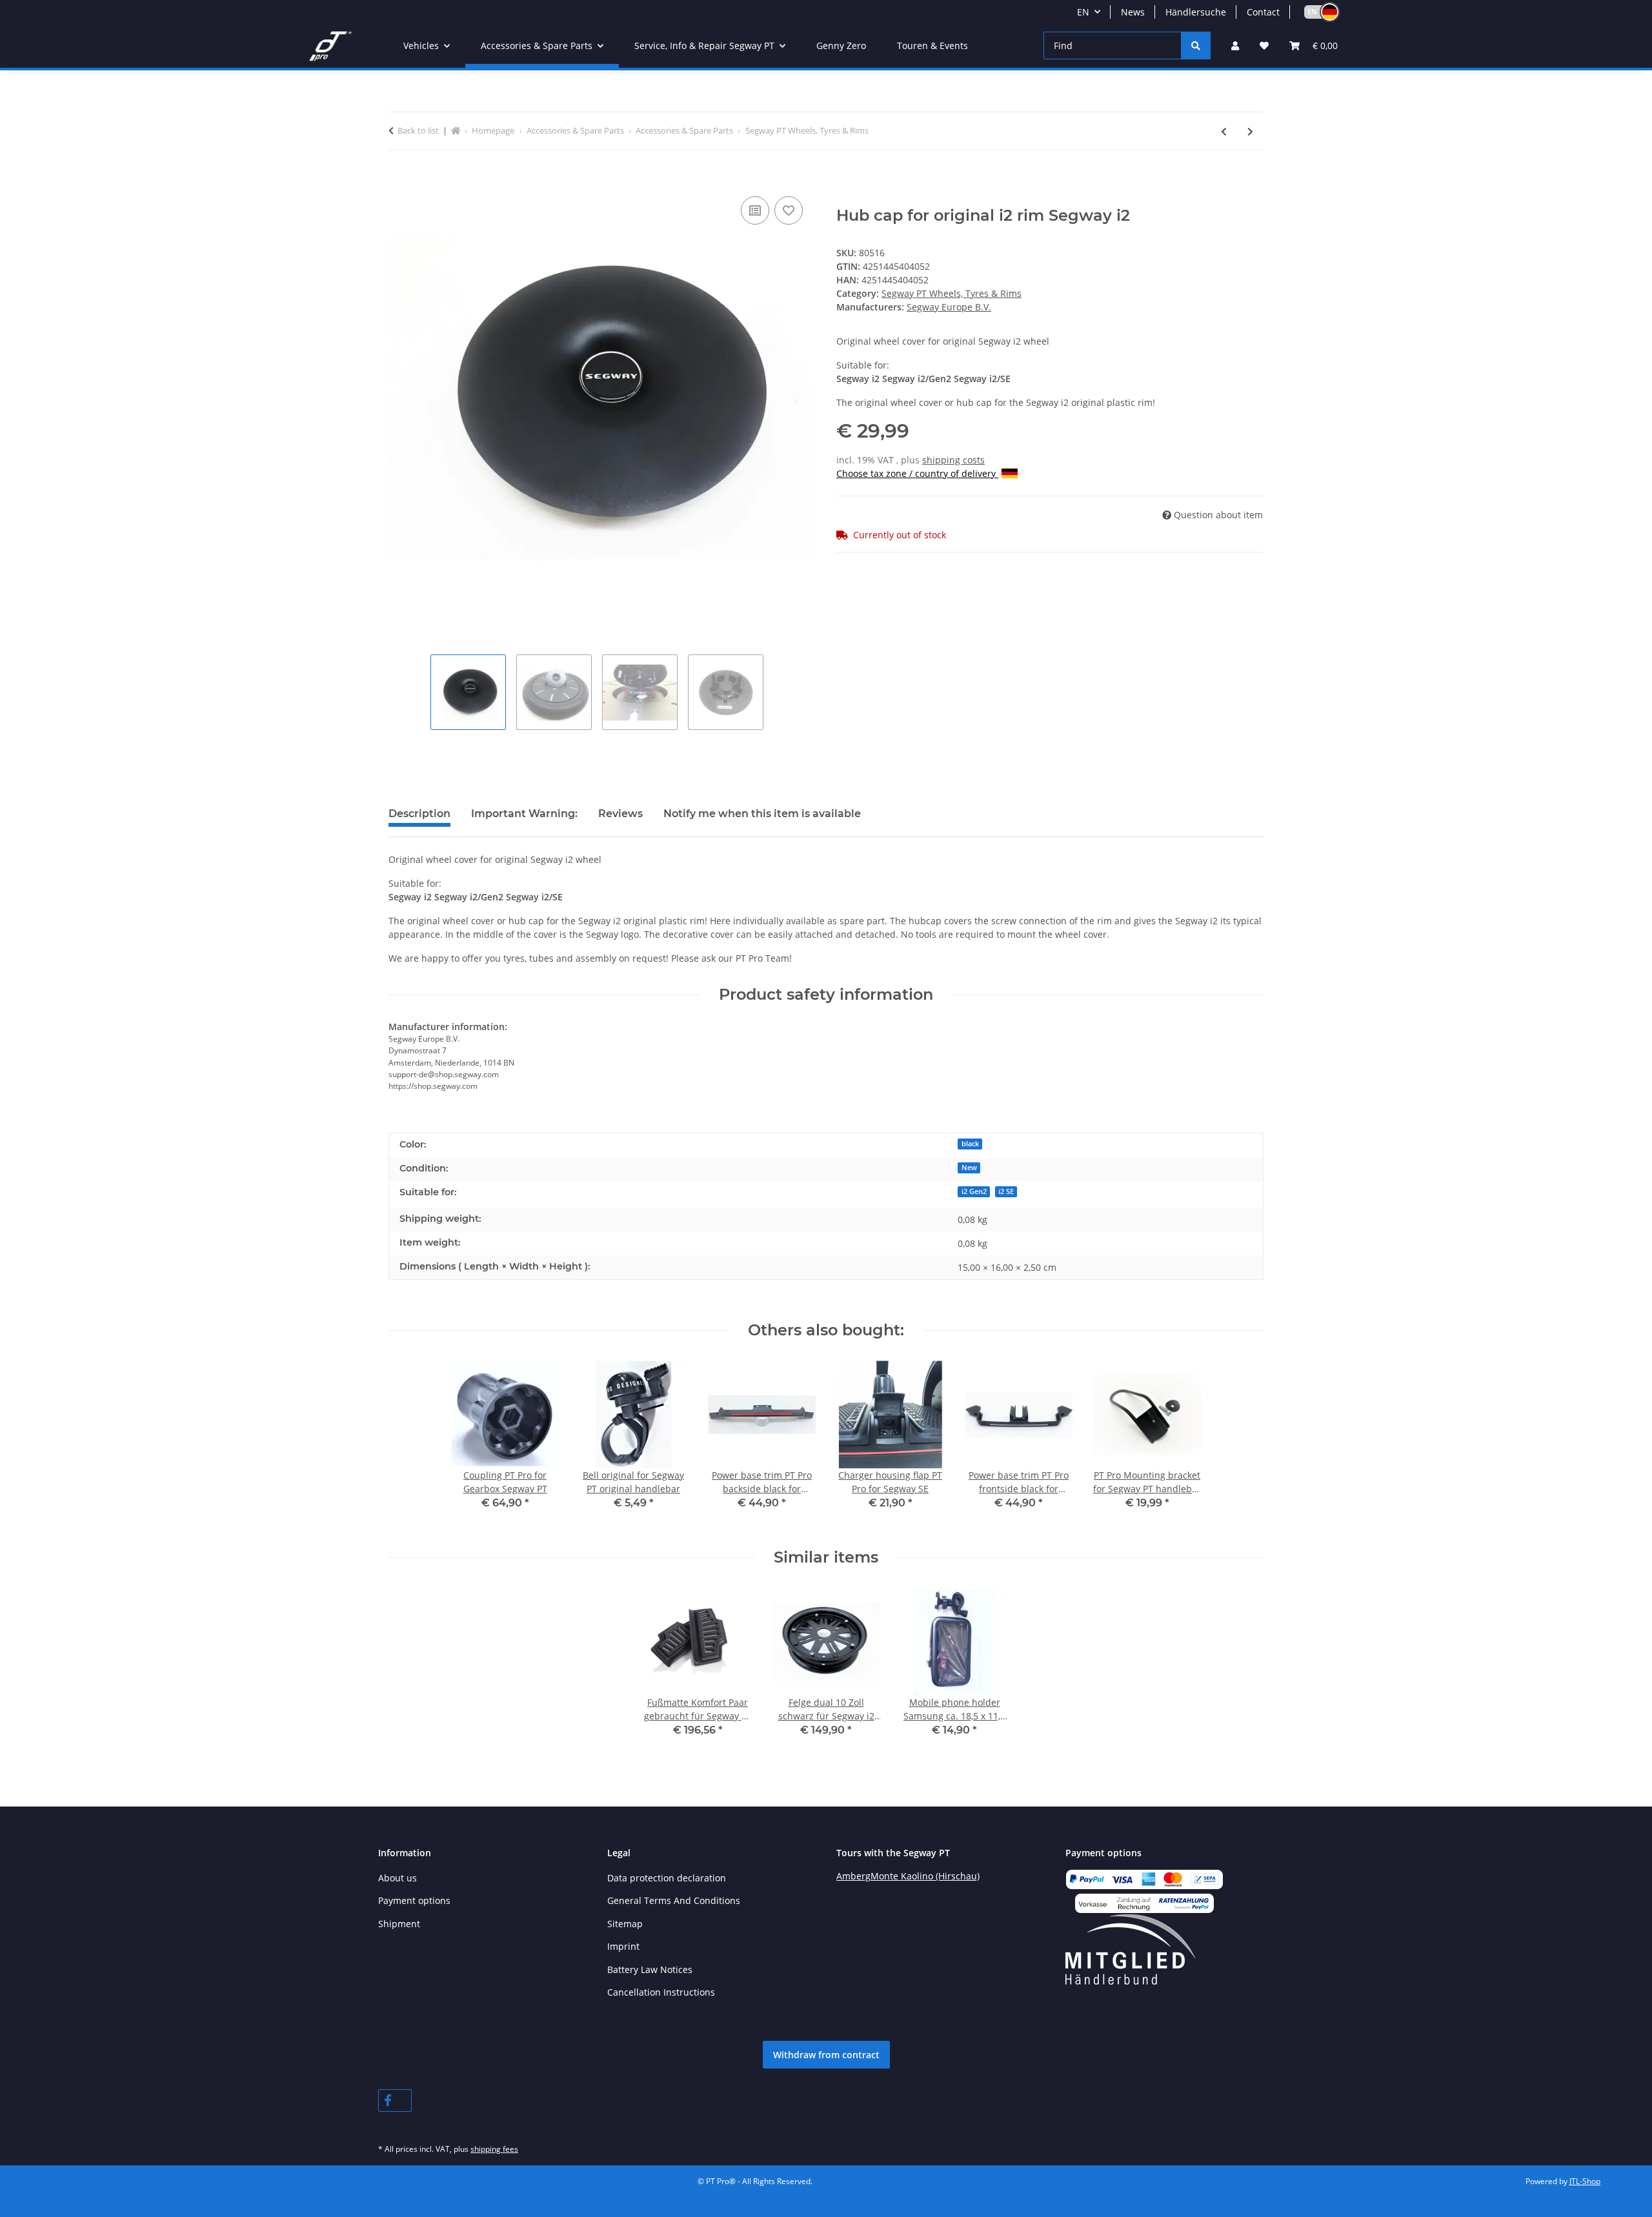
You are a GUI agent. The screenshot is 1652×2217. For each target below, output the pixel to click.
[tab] (524, 819)
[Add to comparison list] (755, 210)
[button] (1316, 12)
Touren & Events (932, 46)
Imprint (623, 1946)
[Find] (1196, 46)
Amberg (853, 1876)
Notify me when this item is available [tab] (762, 814)
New (969, 1168)
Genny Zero (841, 46)
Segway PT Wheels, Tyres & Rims (952, 293)
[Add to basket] (399, 179)
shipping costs (953, 460)
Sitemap (625, 1924)
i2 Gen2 (974, 1191)
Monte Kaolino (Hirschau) (925, 1876)
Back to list (418, 130)
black (970, 1144)
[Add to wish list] (789, 210)
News (1133, 12)
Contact (1263, 12)
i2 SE (1006, 1191)
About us (398, 1878)
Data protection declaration (667, 1878)
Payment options (414, 1900)
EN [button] (1083, 12)
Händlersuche (1196, 12)
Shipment (399, 1924)
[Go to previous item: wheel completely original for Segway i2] (1224, 131)
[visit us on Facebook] (395, 2101)
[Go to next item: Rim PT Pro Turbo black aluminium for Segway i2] (1250, 131)
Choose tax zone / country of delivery (917, 473)
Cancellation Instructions (661, 1992)
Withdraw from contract (826, 2055)
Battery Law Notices (650, 1969)
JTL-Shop (1585, 2181)
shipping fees (494, 2149)
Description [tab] (419, 814)
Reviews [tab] (620, 814)
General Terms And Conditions (674, 1900)
